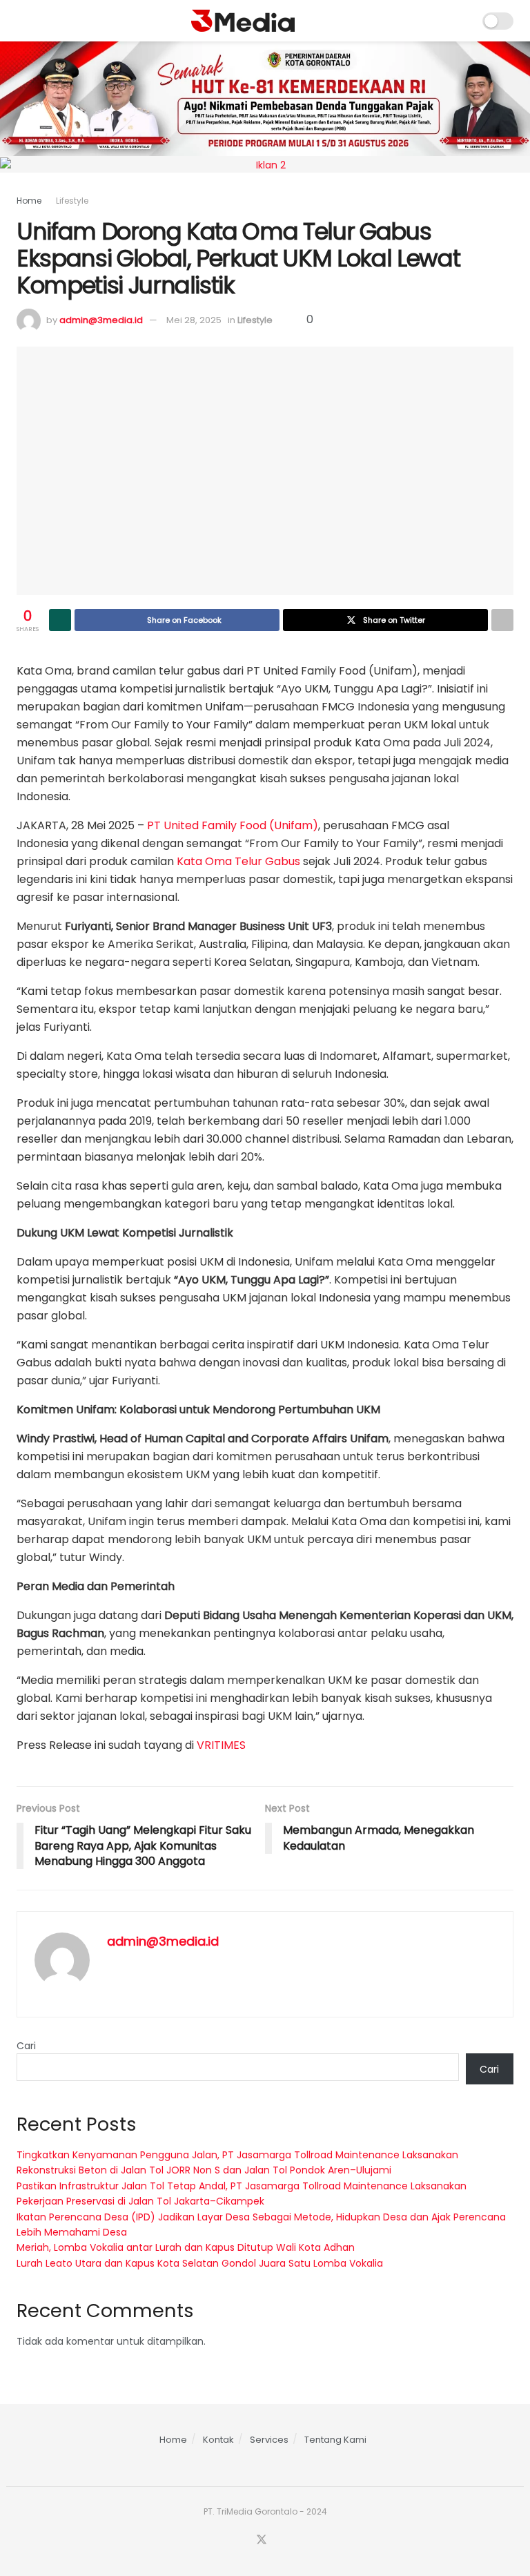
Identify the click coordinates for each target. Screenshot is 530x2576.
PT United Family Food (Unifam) (233, 825)
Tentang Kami (335, 2440)
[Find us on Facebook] (244, 2540)
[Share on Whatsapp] (60, 620)
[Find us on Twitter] (262, 2540)
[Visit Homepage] (243, 21)
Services (269, 2440)
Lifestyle (72, 201)
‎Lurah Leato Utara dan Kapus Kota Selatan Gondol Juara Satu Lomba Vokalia (200, 2263)
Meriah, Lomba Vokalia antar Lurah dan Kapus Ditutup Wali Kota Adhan (186, 2247)
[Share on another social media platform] (502, 620)
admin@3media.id (101, 320)
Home (29, 201)
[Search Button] (463, 21)
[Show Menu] (22, 21)
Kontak (218, 2440)
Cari (26, 2046)
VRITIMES (221, 1745)
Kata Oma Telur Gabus (238, 861)
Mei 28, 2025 (194, 320)
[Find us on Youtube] (279, 2540)
